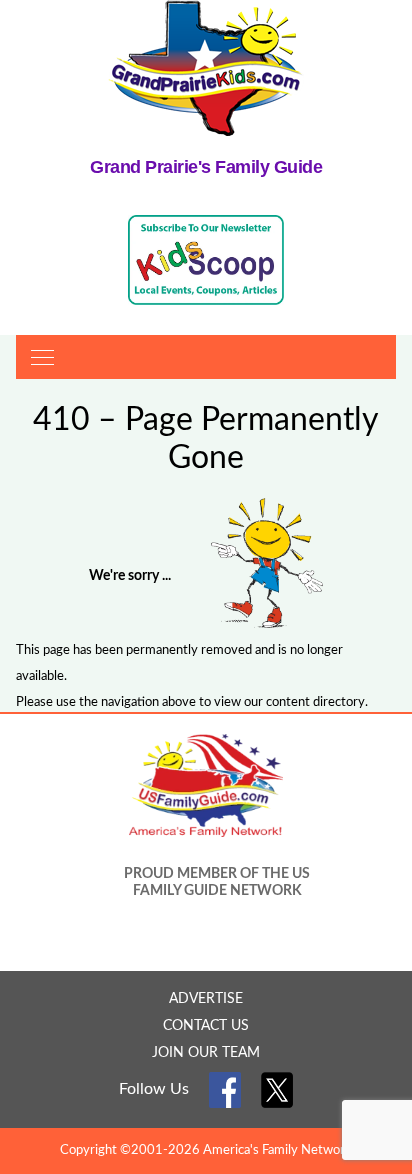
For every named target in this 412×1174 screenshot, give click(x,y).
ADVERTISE (206, 999)
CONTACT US (206, 1026)
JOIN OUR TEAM (206, 1053)
